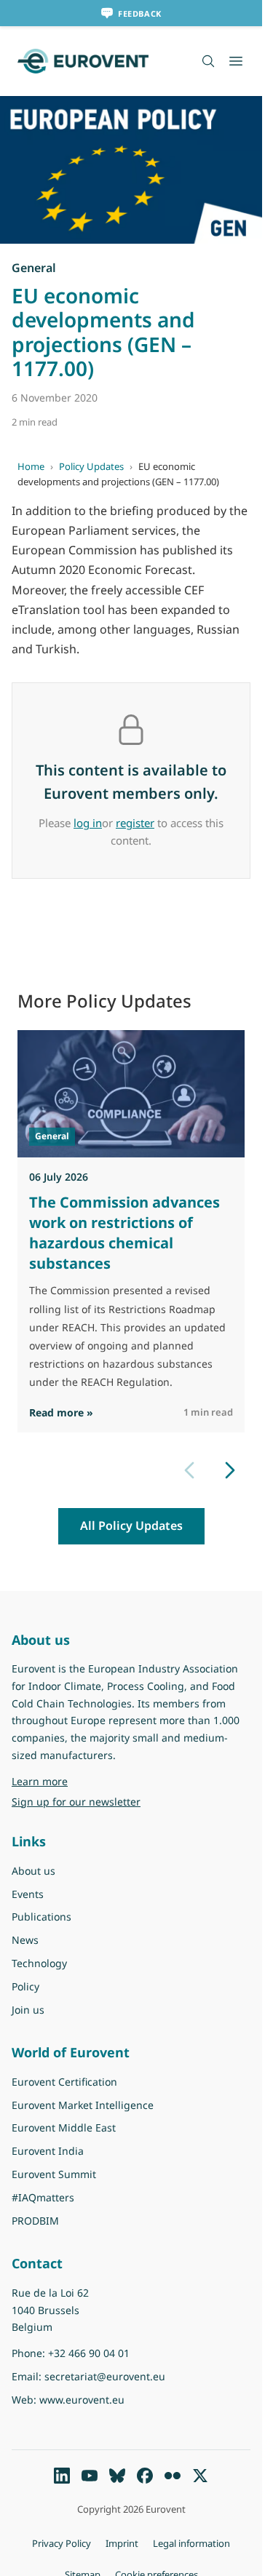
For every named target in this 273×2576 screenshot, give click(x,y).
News (25, 1940)
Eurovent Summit (54, 2174)
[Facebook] (145, 2476)
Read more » (61, 1412)
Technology (39, 1963)
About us (33, 1871)
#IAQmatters (43, 2197)
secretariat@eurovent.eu (105, 2376)
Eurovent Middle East (64, 2128)
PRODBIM (35, 2221)
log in (88, 823)
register (135, 823)
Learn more (77, 1781)
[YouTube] (90, 2476)
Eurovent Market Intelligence (83, 2105)
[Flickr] (173, 2476)
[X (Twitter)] (200, 2476)
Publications (41, 1917)
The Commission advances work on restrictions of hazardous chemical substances (124, 1233)
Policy (25, 1986)
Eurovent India (48, 2151)
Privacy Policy (62, 2543)
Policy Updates (91, 466)
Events (28, 1894)
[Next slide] (230, 1470)
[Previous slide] (189, 1470)
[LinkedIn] (62, 2476)
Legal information (191, 2543)
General (34, 268)
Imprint (122, 2543)
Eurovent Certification (64, 2082)
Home (31, 466)
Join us (28, 2010)
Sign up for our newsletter (76, 1802)
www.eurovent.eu (82, 2400)
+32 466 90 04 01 (89, 2353)
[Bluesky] (117, 2476)
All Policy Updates (131, 1526)
